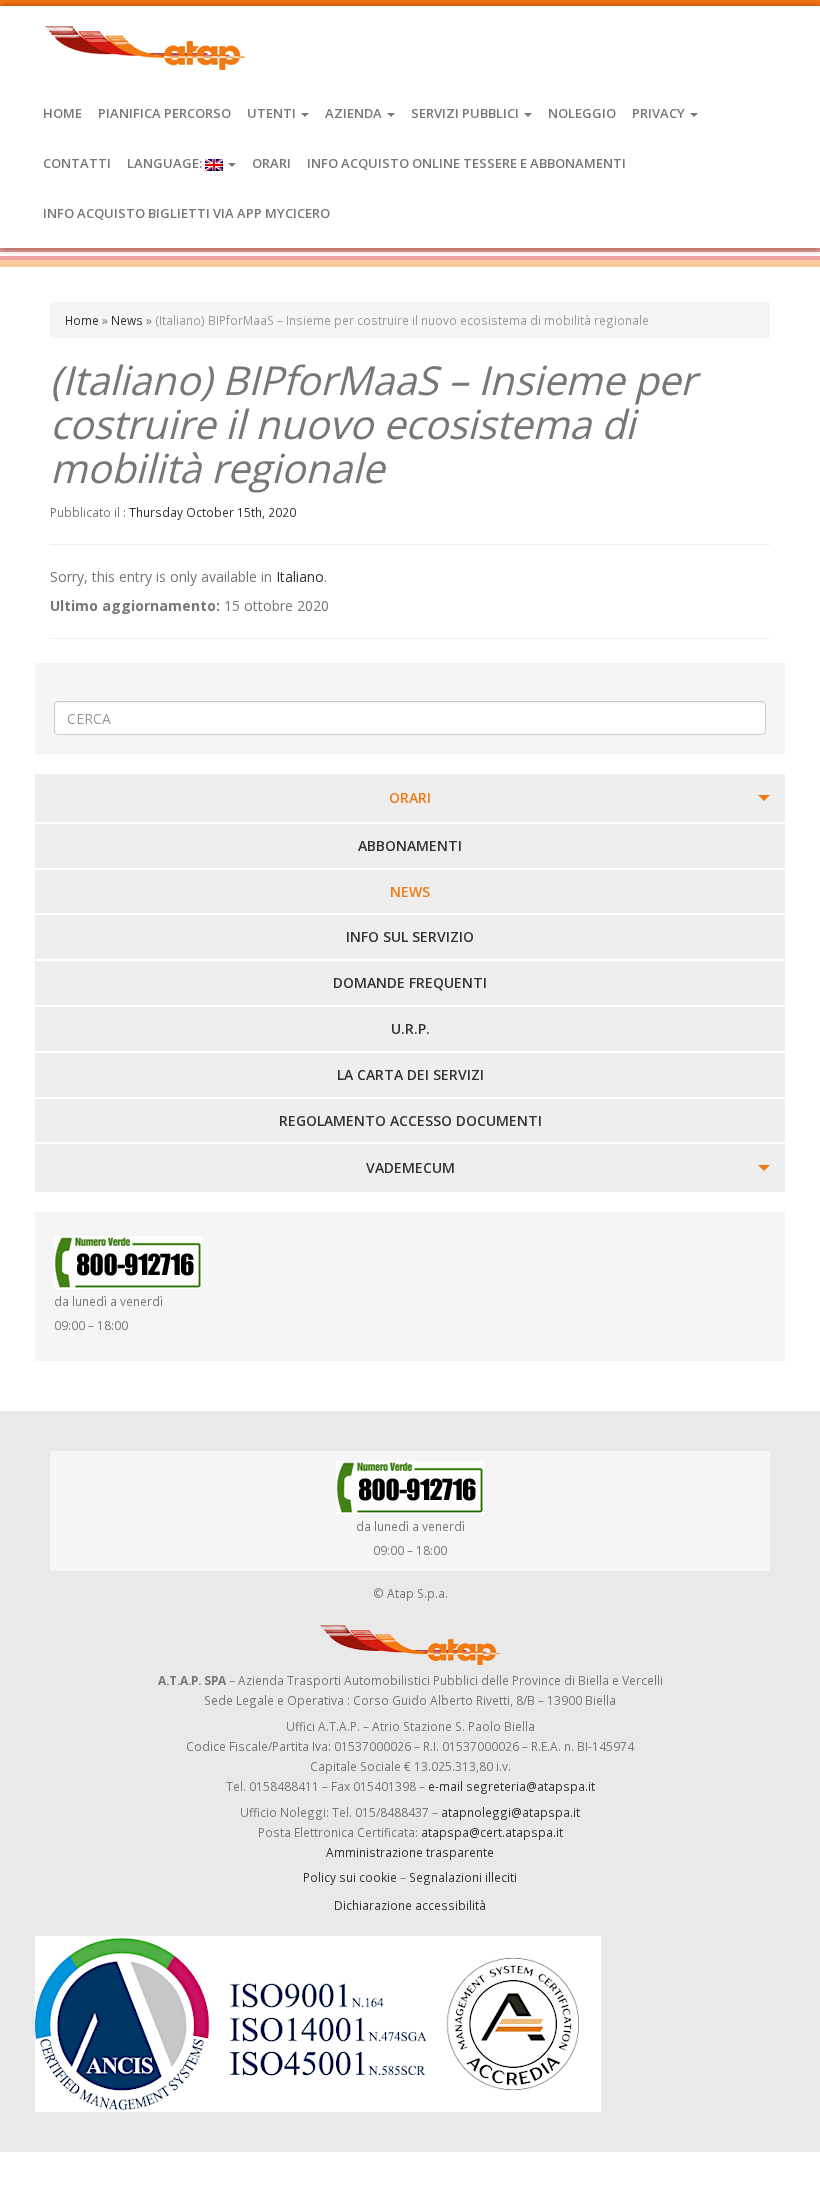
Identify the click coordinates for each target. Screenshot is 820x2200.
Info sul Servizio (410, 936)
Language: (166, 163)
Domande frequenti (410, 982)
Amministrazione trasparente (410, 1852)
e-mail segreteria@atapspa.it (511, 1786)
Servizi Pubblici (466, 113)
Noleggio (582, 113)
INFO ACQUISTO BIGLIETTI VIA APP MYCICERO (186, 213)
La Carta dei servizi (410, 1074)
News (127, 320)
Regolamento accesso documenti (410, 1120)
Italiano (300, 576)
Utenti (273, 113)
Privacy (660, 113)
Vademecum (410, 1167)
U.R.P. (410, 1028)
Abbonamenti (410, 845)
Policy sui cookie (350, 1877)
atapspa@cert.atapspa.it (492, 1832)
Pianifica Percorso (164, 113)
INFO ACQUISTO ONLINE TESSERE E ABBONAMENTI (466, 163)
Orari (271, 163)
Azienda (355, 113)
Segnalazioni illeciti (463, 1877)
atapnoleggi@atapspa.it (510, 1812)
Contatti (77, 163)
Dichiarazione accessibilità (410, 1905)
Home (62, 113)
